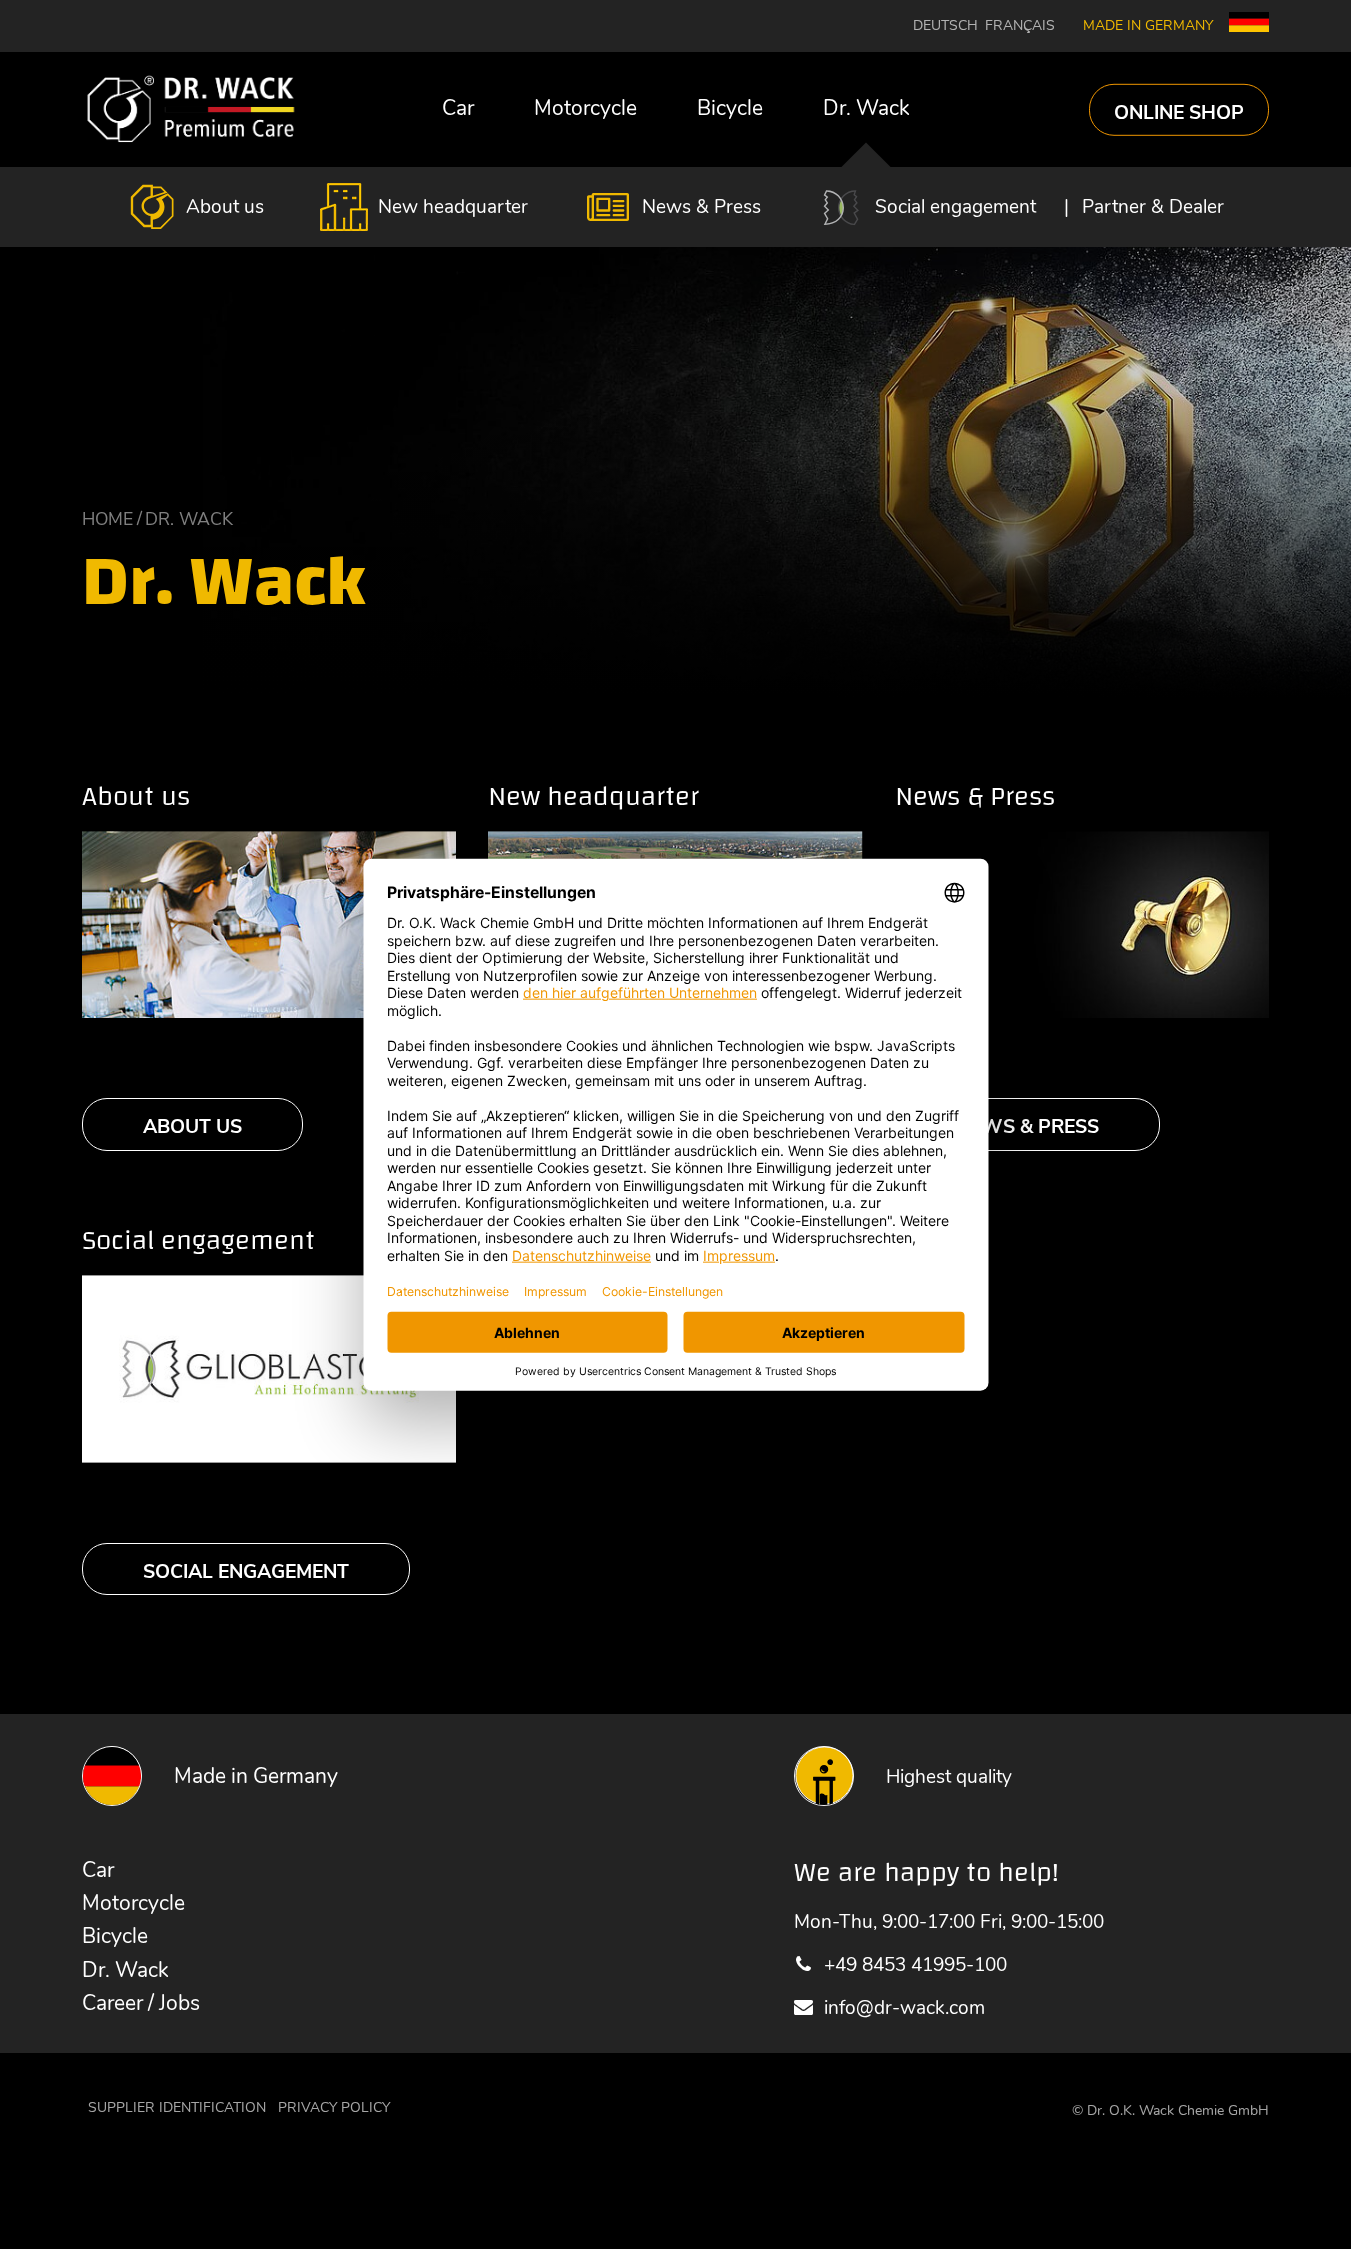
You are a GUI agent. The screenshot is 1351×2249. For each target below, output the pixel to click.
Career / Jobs (141, 2003)
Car (458, 108)
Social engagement (955, 206)
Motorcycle (585, 108)
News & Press (701, 206)
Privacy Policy (334, 2107)
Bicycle (730, 108)
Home (107, 519)
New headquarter (453, 206)
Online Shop (1179, 111)
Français (1020, 26)
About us (225, 206)
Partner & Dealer (1153, 206)
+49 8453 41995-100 (915, 1964)
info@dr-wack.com (904, 2007)
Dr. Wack (866, 108)
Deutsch (945, 26)
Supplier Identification (177, 2107)
